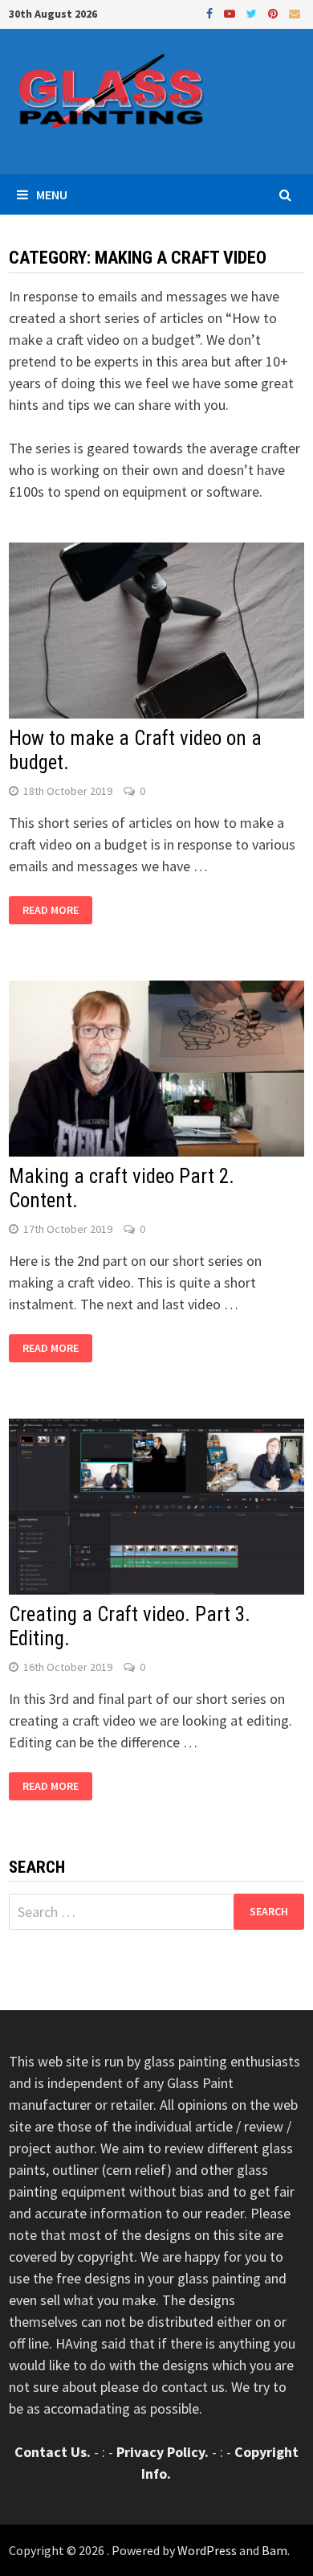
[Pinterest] (274, 12)
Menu (52, 195)
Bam (274, 2550)
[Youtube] (231, 12)
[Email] (295, 12)
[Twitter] (253, 12)
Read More (51, 911)
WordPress (207, 2550)
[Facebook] (211, 12)
